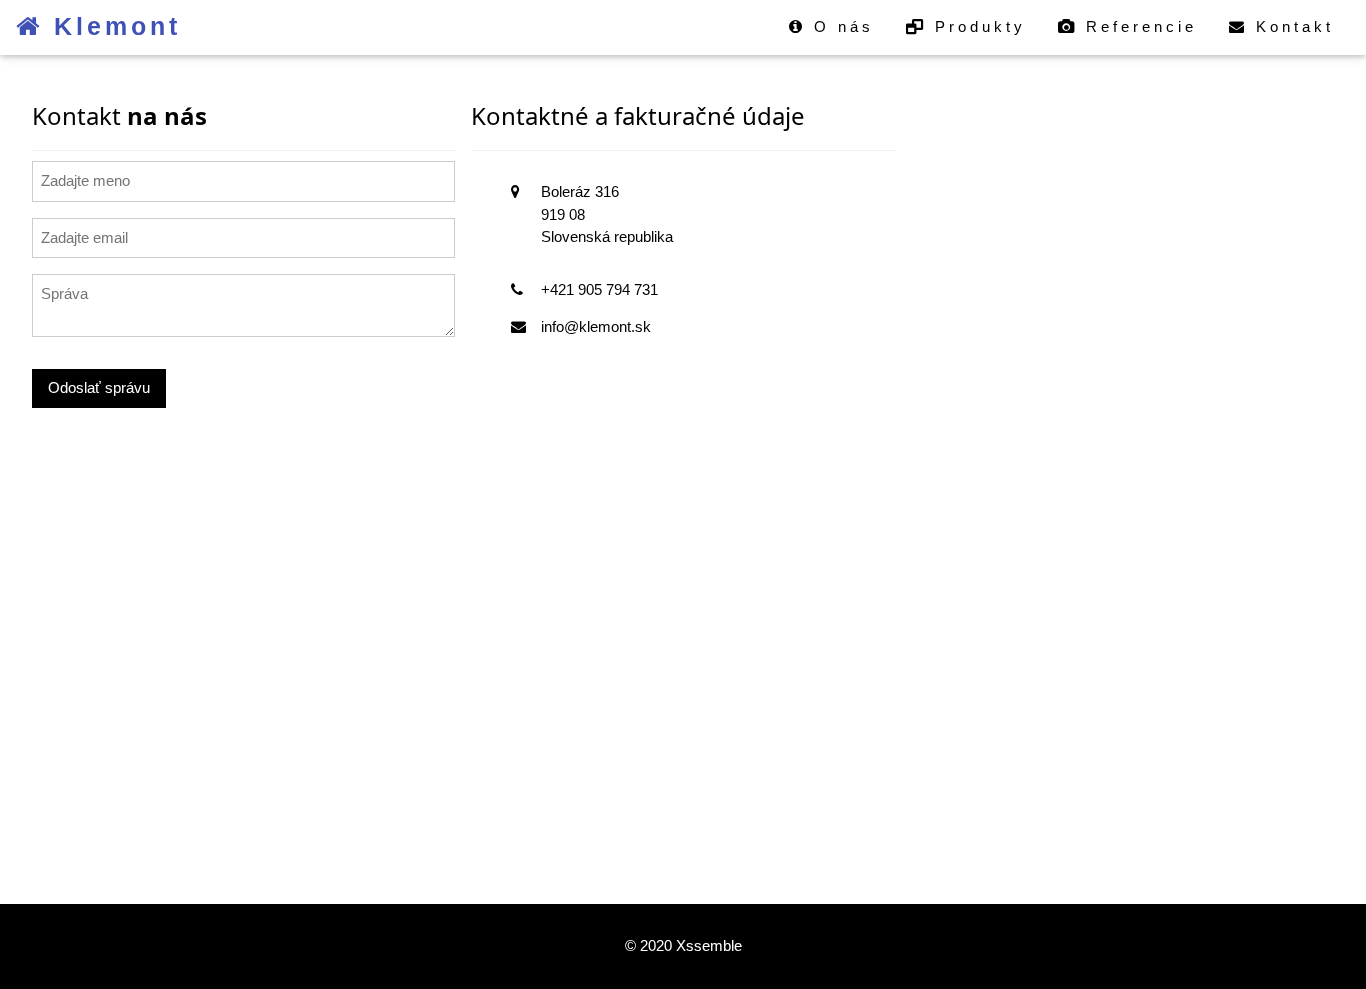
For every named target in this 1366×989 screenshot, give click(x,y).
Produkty (976, 26)
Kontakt (1291, 26)
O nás (840, 26)
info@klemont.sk (596, 326)
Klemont (112, 26)
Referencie (1137, 26)
